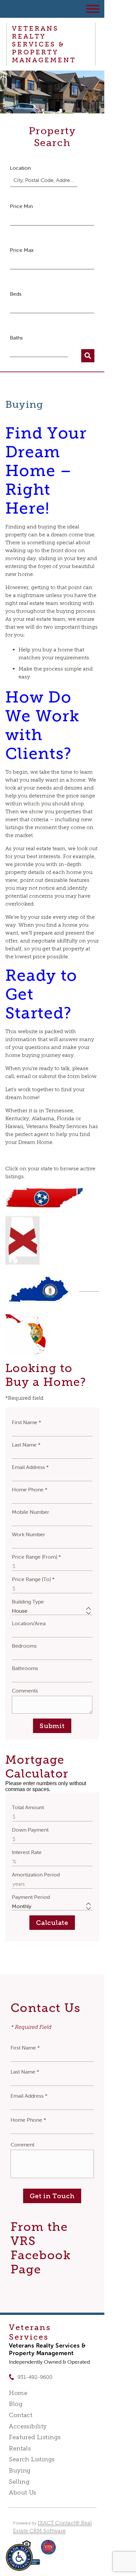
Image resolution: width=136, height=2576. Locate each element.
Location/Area (29, 1623)
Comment (22, 2144)
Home (18, 2393)
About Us (22, 2493)
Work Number (29, 1534)
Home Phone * (30, 1489)
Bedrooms (24, 1646)
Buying (20, 2471)
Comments (25, 1691)
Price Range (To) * (33, 1579)
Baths (16, 338)
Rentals (20, 2448)
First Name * (27, 1422)
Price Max (22, 250)
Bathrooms (25, 1668)
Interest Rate (27, 1852)
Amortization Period (36, 1874)
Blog (16, 2404)
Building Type (28, 1602)
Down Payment (30, 1830)
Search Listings (32, 2459)
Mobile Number (31, 1512)
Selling (19, 2482)
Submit (52, 1726)
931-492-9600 (35, 2377)
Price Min (21, 206)
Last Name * (26, 1445)
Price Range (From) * (36, 1557)
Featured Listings (35, 2437)
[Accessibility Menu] (19, 2557)
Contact (21, 2415)
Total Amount (28, 1807)
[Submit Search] (88, 356)
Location (20, 168)
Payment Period (31, 1897)
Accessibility (28, 2426)
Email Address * (30, 1467)
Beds (16, 294)
